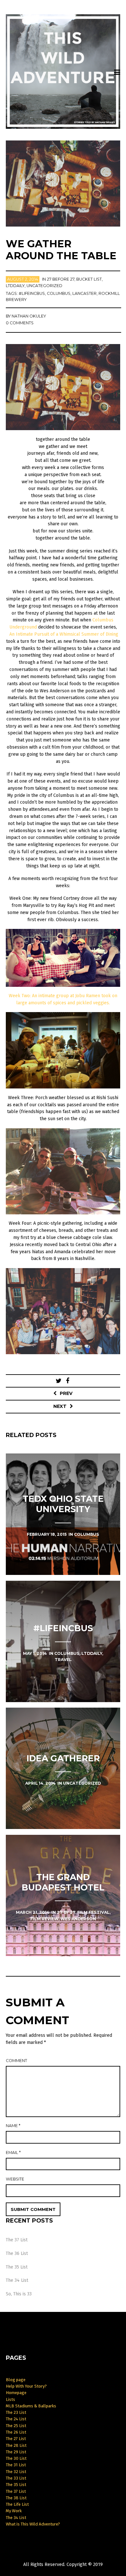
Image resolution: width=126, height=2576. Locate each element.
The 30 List (16, 2458)
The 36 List (17, 2253)
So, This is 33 (19, 2294)
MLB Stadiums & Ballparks (31, 2406)
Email (13, 2152)
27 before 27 (61, 279)
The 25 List (16, 2426)
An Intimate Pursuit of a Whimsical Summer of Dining (64, 634)
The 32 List (16, 2472)
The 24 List (16, 2419)
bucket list (89, 279)
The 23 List (16, 2412)
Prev (66, 1393)
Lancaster (84, 293)
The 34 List (17, 2280)
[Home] (63, 72)
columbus (59, 293)
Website (15, 2179)
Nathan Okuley (29, 316)
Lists (10, 2399)
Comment (16, 2061)
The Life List (17, 2504)
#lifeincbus (32, 293)
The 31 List (16, 2465)
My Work (14, 2511)
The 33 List (16, 2478)
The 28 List (16, 2445)
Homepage (16, 2393)
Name (13, 2126)
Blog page (16, 2380)
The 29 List (16, 2452)
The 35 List (17, 2267)
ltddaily (15, 286)
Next (60, 1406)
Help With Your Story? (26, 2386)
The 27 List (16, 2439)
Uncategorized (44, 286)
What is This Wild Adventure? (33, 2524)
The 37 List (17, 2240)
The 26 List (16, 2432)
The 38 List (16, 2498)
